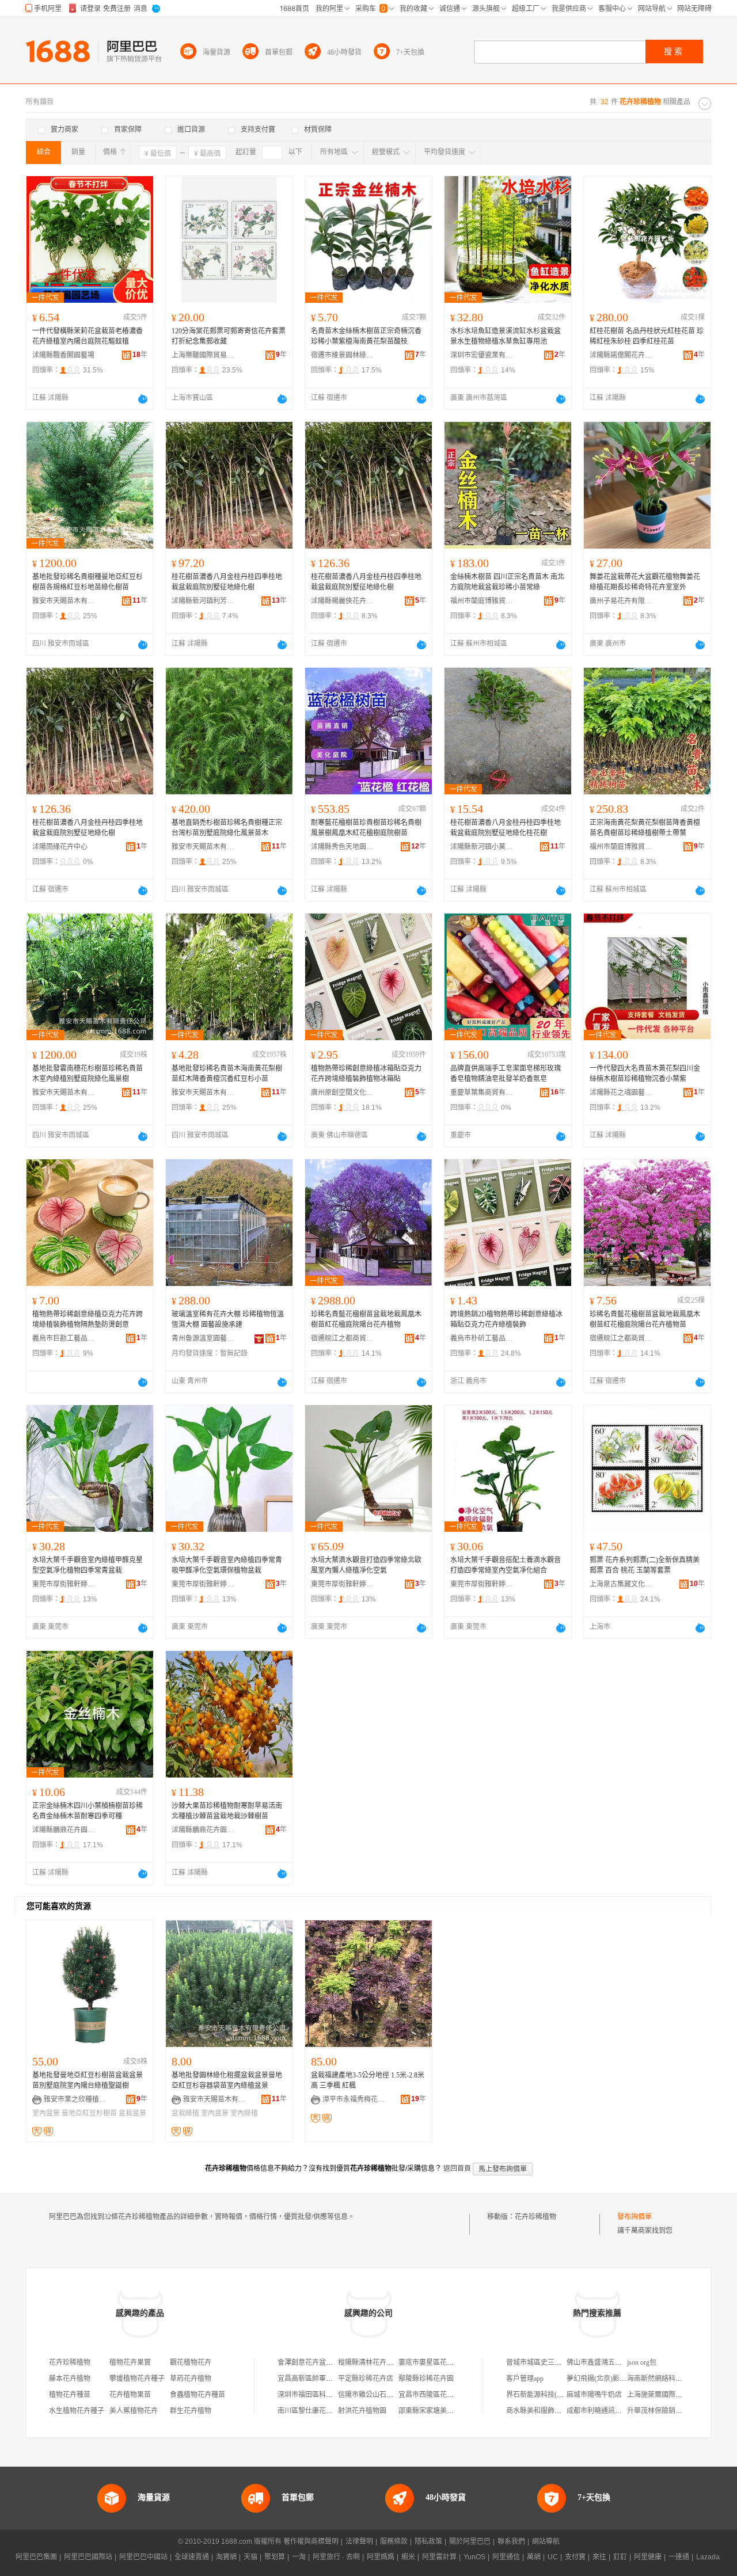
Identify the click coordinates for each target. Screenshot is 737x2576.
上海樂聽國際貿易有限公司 (203, 355)
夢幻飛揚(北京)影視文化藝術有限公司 (624, 2379)
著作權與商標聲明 (311, 2541)
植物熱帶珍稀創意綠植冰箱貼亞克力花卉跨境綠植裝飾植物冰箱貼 (366, 1074)
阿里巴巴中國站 (143, 2557)
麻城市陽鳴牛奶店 (594, 2395)
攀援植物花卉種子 (137, 2379)
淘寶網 (226, 2557)
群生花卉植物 (191, 2411)
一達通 (679, 2557)
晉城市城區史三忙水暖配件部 (551, 2362)
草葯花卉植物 (191, 2379)
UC (553, 2557)
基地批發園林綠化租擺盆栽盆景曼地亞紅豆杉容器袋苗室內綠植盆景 (227, 2080)
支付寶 (575, 2557)
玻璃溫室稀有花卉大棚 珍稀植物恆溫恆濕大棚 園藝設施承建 (228, 1319)
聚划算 (275, 2557)
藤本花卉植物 (70, 2379)
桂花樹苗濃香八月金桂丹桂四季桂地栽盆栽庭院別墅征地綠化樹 (227, 582)
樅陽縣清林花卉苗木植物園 (379, 2362)
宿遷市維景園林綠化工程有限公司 (343, 355)
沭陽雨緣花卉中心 (60, 847)
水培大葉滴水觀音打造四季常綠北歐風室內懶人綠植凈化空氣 (366, 1565)
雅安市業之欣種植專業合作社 (75, 2099)
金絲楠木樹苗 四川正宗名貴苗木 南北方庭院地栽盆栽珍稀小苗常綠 (507, 582)
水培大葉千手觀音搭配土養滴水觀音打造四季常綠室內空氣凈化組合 (506, 1565)
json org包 (642, 2362)
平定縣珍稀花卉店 (366, 2379)
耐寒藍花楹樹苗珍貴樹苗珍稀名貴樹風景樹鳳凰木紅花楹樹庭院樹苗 (366, 828)
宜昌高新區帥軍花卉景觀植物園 (326, 2379)
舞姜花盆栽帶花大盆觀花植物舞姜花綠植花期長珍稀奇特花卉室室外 (645, 582)
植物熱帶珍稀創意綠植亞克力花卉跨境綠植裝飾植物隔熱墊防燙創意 (88, 1319)
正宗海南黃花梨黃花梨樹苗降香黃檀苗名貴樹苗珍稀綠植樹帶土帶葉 (645, 828)
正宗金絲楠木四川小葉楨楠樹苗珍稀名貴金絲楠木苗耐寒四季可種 (88, 1811)
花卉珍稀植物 (535, 2217)
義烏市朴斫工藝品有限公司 (482, 1338)
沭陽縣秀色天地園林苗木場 (343, 847)
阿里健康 (648, 2557)
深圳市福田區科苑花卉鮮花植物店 (329, 2395)
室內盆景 (46, 2113)
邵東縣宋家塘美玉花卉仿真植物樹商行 (457, 2411)
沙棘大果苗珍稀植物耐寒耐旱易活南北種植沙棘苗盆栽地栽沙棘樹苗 (227, 1811)
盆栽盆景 (132, 2113)
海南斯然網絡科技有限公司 (668, 2379)
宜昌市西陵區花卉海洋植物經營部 (450, 2395)
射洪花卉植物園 (362, 2411)
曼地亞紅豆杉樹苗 (89, 2113)
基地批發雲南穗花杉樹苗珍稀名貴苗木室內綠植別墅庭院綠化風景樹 (88, 1074)
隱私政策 (428, 2541)
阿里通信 (506, 2557)
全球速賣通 (192, 2557)
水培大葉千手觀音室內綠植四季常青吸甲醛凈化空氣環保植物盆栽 (227, 1565)
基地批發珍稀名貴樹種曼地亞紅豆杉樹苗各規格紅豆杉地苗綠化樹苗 (88, 582)
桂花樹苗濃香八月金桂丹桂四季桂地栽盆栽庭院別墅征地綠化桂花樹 (506, 828)
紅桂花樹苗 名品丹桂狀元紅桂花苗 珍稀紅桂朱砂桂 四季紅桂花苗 (647, 336)
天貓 (250, 2557)
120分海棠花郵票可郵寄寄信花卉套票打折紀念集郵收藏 (229, 336)
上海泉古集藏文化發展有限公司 (621, 1584)
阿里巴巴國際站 (88, 2557)
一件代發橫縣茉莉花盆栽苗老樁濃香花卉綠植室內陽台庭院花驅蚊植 (88, 336)
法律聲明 (359, 2541)
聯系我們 (511, 2541)
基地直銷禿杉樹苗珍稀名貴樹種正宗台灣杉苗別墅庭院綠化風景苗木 (227, 828)
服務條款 (394, 2541)
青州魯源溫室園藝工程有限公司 (203, 1338)
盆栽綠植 (185, 2113)
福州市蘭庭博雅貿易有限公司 (482, 601)
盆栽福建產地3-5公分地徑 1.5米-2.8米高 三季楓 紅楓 (368, 2080)
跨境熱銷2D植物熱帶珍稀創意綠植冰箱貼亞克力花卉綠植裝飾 (506, 1319)
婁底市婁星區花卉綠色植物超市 (447, 2362)
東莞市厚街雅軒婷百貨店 (64, 1584)
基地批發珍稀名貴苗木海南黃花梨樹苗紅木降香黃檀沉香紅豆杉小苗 (227, 1074)
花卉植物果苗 (130, 2395)
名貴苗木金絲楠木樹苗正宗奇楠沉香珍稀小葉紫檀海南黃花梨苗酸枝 (366, 336)
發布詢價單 (635, 2217)
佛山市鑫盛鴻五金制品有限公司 (615, 2362)
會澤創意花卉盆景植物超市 (319, 2362)
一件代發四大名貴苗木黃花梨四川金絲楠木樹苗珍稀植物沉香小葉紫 (645, 1074)
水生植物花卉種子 (77, 2411)
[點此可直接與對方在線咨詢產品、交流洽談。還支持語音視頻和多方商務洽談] (143, 399)
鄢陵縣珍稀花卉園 (426, 2379)
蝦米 (408, 2557)
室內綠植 (244, 2113)
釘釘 (620, 2557)
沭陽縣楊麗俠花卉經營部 (343, 601)
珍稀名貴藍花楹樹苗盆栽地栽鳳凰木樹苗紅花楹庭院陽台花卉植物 (366, 1319)
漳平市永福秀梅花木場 (354, 2099)
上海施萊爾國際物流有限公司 (672, 2395)
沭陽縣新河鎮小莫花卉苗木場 (482, 847)
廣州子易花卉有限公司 (621, 601)
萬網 (534, 2557)
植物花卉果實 (130, 2362)
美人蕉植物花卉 (134, 2411)
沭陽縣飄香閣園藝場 (63, 355)
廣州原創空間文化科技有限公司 (343, 1093)
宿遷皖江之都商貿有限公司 (343, 1338)
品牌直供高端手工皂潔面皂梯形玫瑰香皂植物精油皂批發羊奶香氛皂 (506, 1074)
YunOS (474, 2557)
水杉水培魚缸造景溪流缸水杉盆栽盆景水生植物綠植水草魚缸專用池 (506, 336)
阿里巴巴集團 (36, 2557)
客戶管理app (525, 2379)
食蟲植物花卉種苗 (197, 2395)
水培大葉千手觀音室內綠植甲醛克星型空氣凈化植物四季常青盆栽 (88, 1565)
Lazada (708, 2557)
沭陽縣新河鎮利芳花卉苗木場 (203, 601)
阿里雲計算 (439, 2557)
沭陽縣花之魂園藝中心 (621, 1093)
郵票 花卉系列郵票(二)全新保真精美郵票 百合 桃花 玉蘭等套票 (645, 1565)
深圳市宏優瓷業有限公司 (482, 355)
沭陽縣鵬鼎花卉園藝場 (64, 1830)
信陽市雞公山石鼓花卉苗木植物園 (390, 2395)
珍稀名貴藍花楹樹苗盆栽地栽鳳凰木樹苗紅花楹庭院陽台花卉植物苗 (645, 1319)
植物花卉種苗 (70, 2395)
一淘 (299, 2557)
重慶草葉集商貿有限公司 (482, 1093)
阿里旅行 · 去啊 (336, 2557)
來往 (599, 2557)
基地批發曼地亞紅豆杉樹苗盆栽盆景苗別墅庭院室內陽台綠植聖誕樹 (88, 2080)
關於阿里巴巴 (470, 2541)
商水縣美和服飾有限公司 (544, 2411)
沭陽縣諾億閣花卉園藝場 (621, 355)
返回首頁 (457, 2168)
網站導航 (546, 2541)
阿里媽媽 (381, 2557)
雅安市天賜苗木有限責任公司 (64, 601)
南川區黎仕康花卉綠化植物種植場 (329, 2411)
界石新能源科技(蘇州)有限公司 (553, 2395)
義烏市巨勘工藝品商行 (64, 1338)
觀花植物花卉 (191, 2362)
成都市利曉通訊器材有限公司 (611, 2411)
